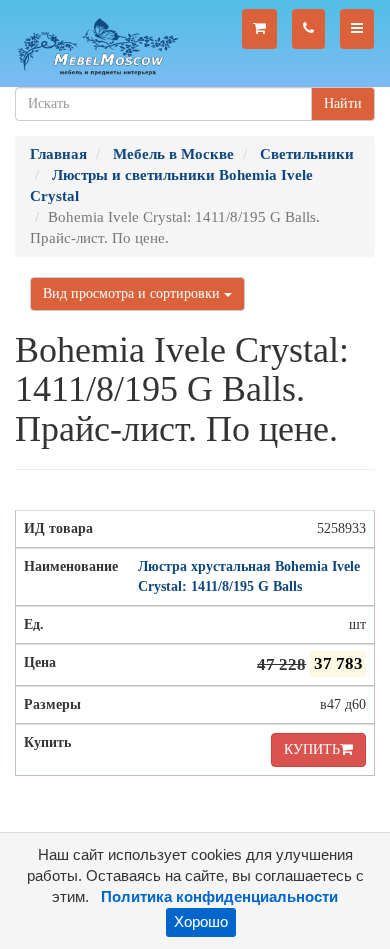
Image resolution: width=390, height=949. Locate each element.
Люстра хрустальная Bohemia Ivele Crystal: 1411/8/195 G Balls (249, 576)
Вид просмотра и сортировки (133, 293)
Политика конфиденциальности (219, 897)
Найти (343, 103)
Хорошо (201, 922)
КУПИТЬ (312, 749)
